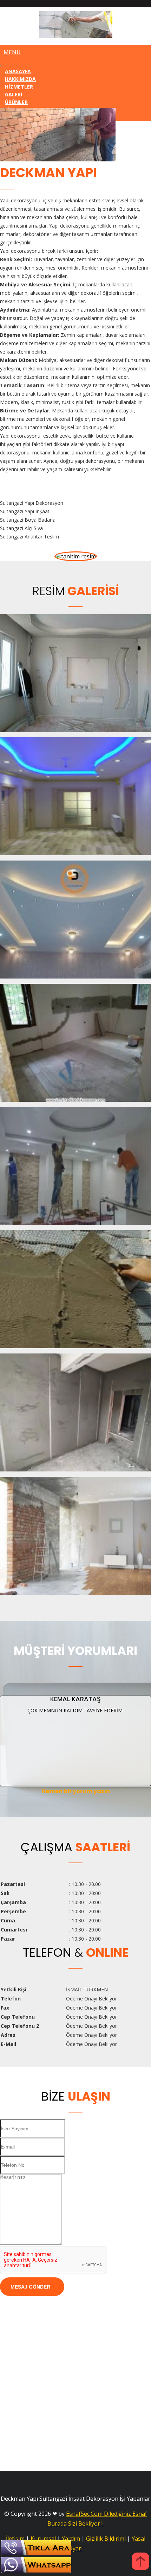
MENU (12, 52)
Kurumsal (43, 2539)
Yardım (71, 2539)
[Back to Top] (140, 2562)
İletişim (15, 2539)
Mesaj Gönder (30, 2287)
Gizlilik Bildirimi (106, 2539)
